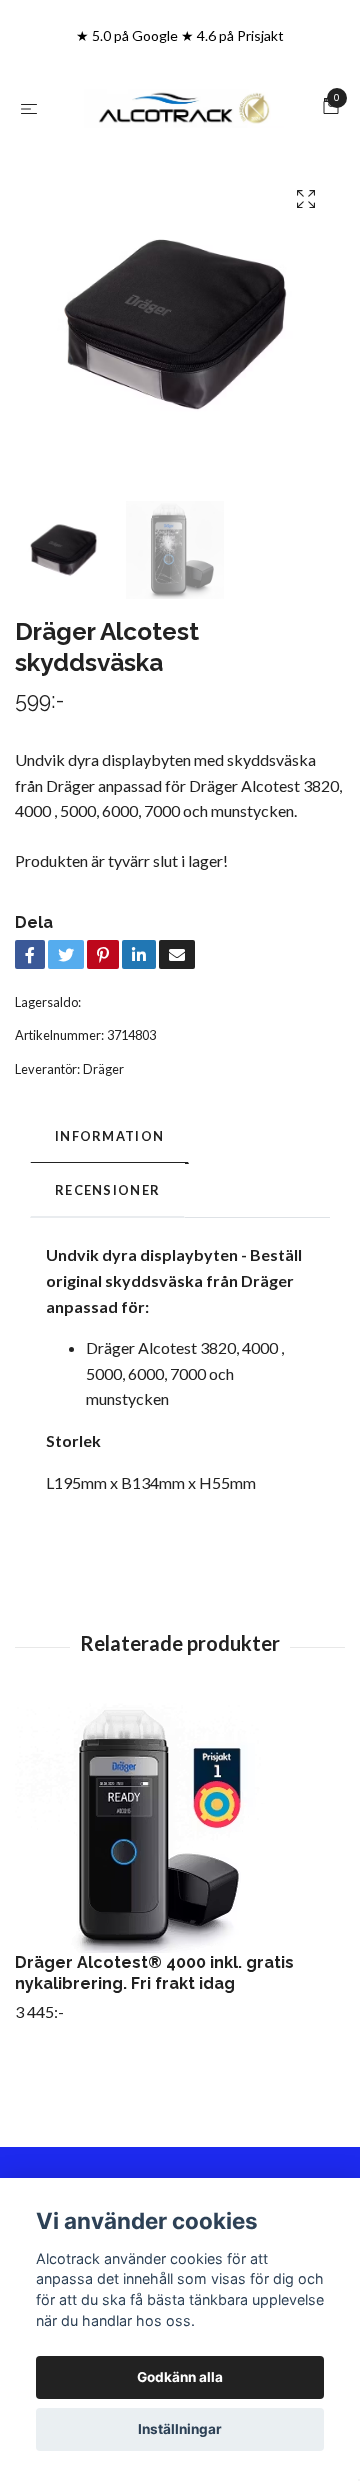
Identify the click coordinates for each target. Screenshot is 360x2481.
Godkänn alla (180, 2377)
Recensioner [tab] (107, 1265)
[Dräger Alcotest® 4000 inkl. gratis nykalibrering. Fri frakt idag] (180, 1903)
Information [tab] (109, 1210)
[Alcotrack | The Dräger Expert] (180, 145)
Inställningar (180, 2429)
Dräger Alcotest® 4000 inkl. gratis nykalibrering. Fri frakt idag (154, 2048)
